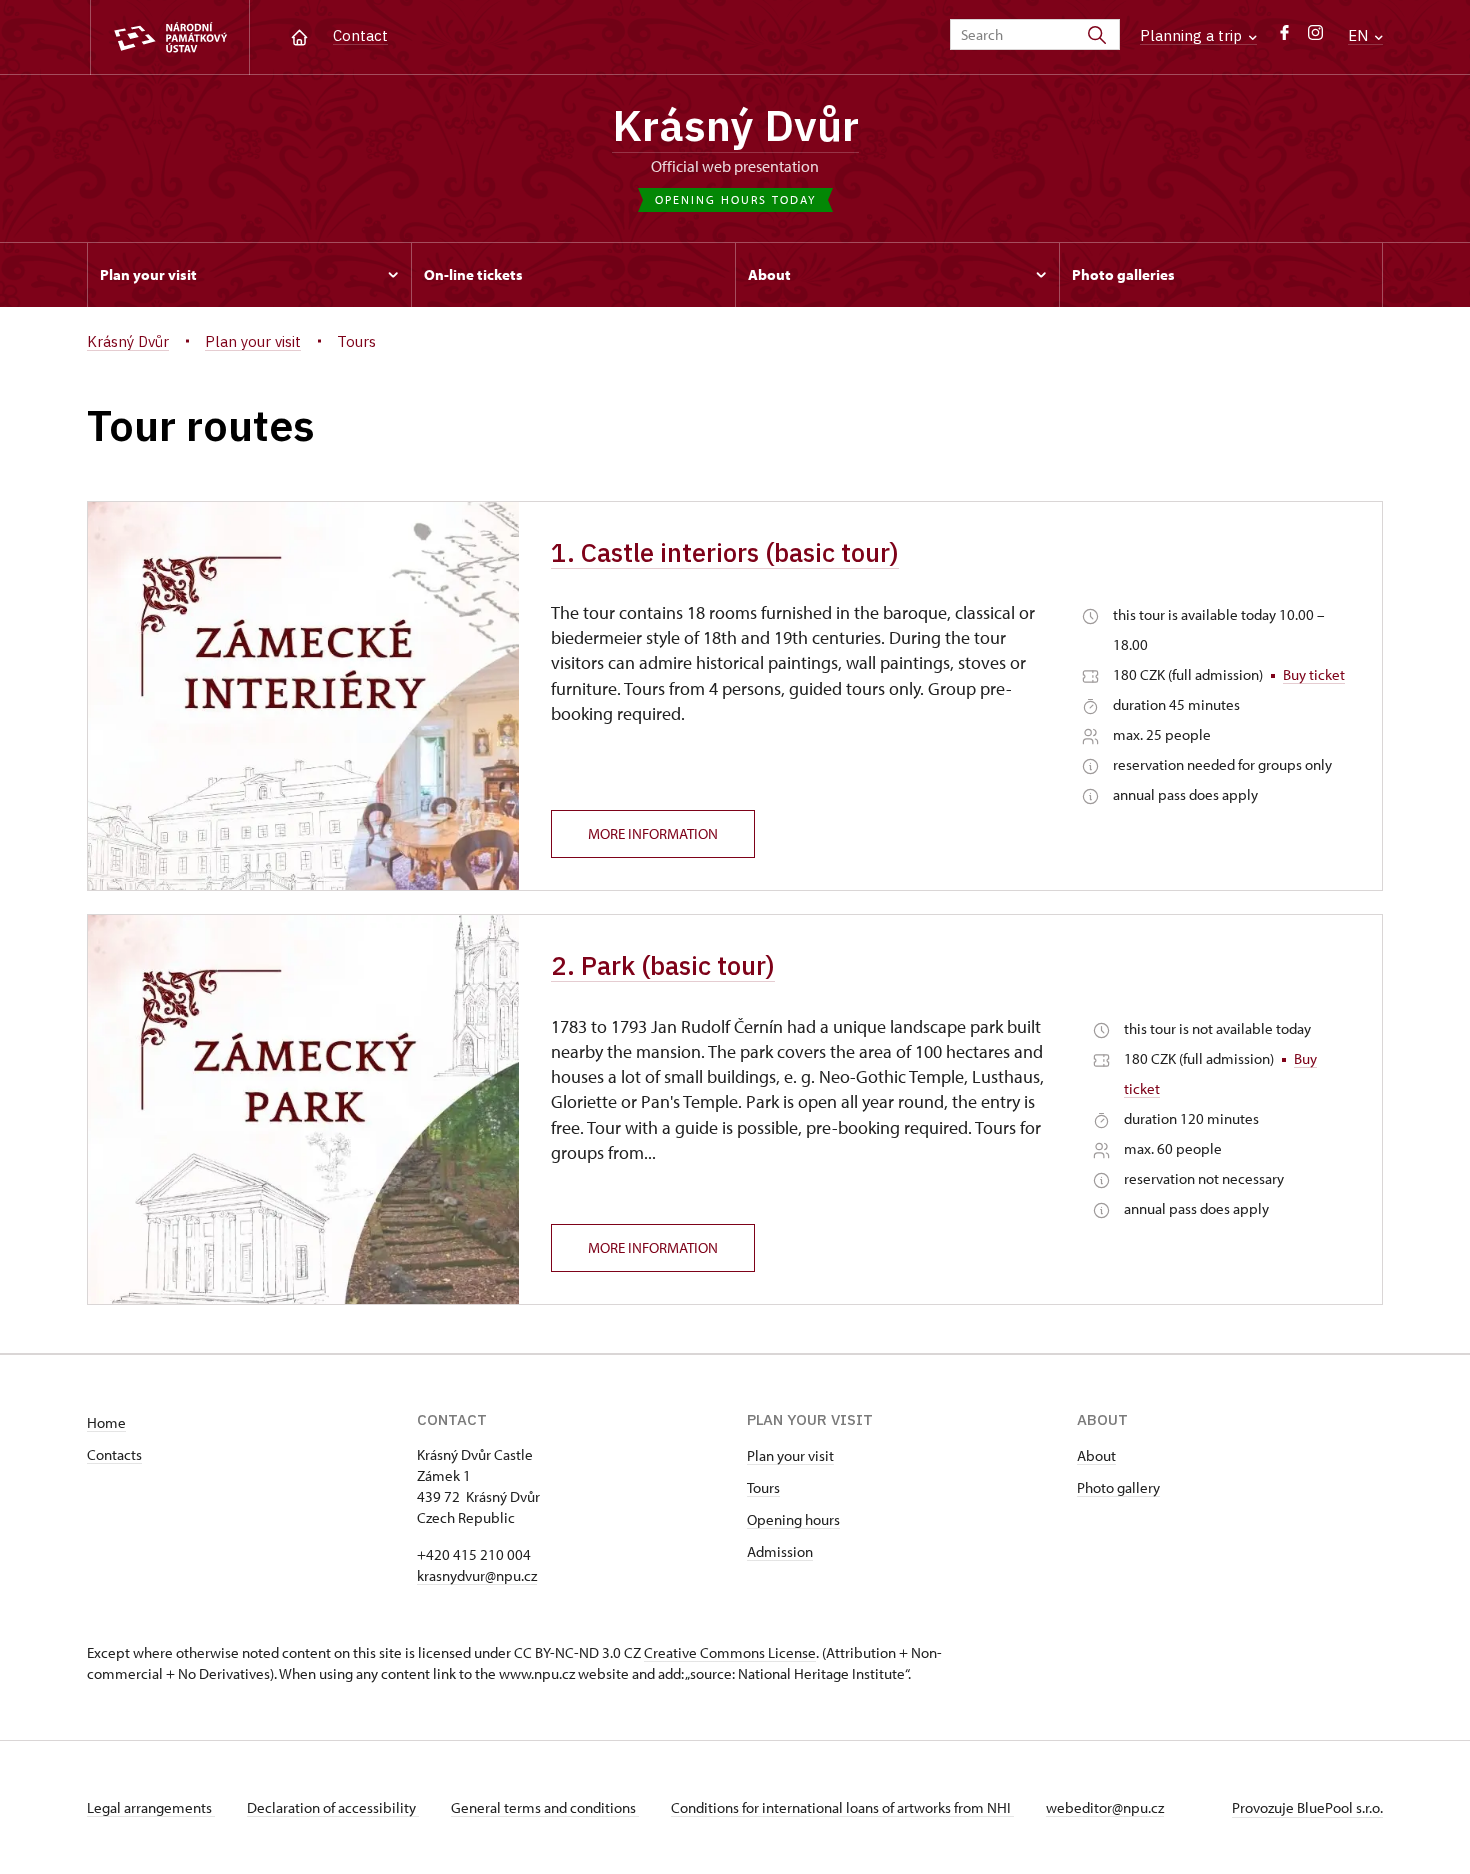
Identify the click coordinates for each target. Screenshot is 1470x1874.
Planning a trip (1193, 35)
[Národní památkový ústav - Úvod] (170, 37)
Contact (360, 35)
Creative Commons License (730, 1652)
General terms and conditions (545, 1807)
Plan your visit (790, 1455)
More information (653, 833)
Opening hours (793, 1519)
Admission (780, 1551)
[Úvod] (299, 35)
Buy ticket (1314, 674)
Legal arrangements (151, 1807)
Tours (763, 1487)
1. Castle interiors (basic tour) (725, 552)
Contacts (114, 1454)
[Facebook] (1284, 37)
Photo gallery (1118, 1487)
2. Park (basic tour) (663, 965)
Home (106, 1422)
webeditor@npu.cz (1105, 1807)
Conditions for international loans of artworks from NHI (842, 1807)
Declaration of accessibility (333, 1807)
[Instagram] (1315, 37)
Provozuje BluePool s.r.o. (1307, 1807)
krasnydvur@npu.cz (477, 1575)
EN (1360, 35)
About (1096, 1455)
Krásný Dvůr (735, 125)
